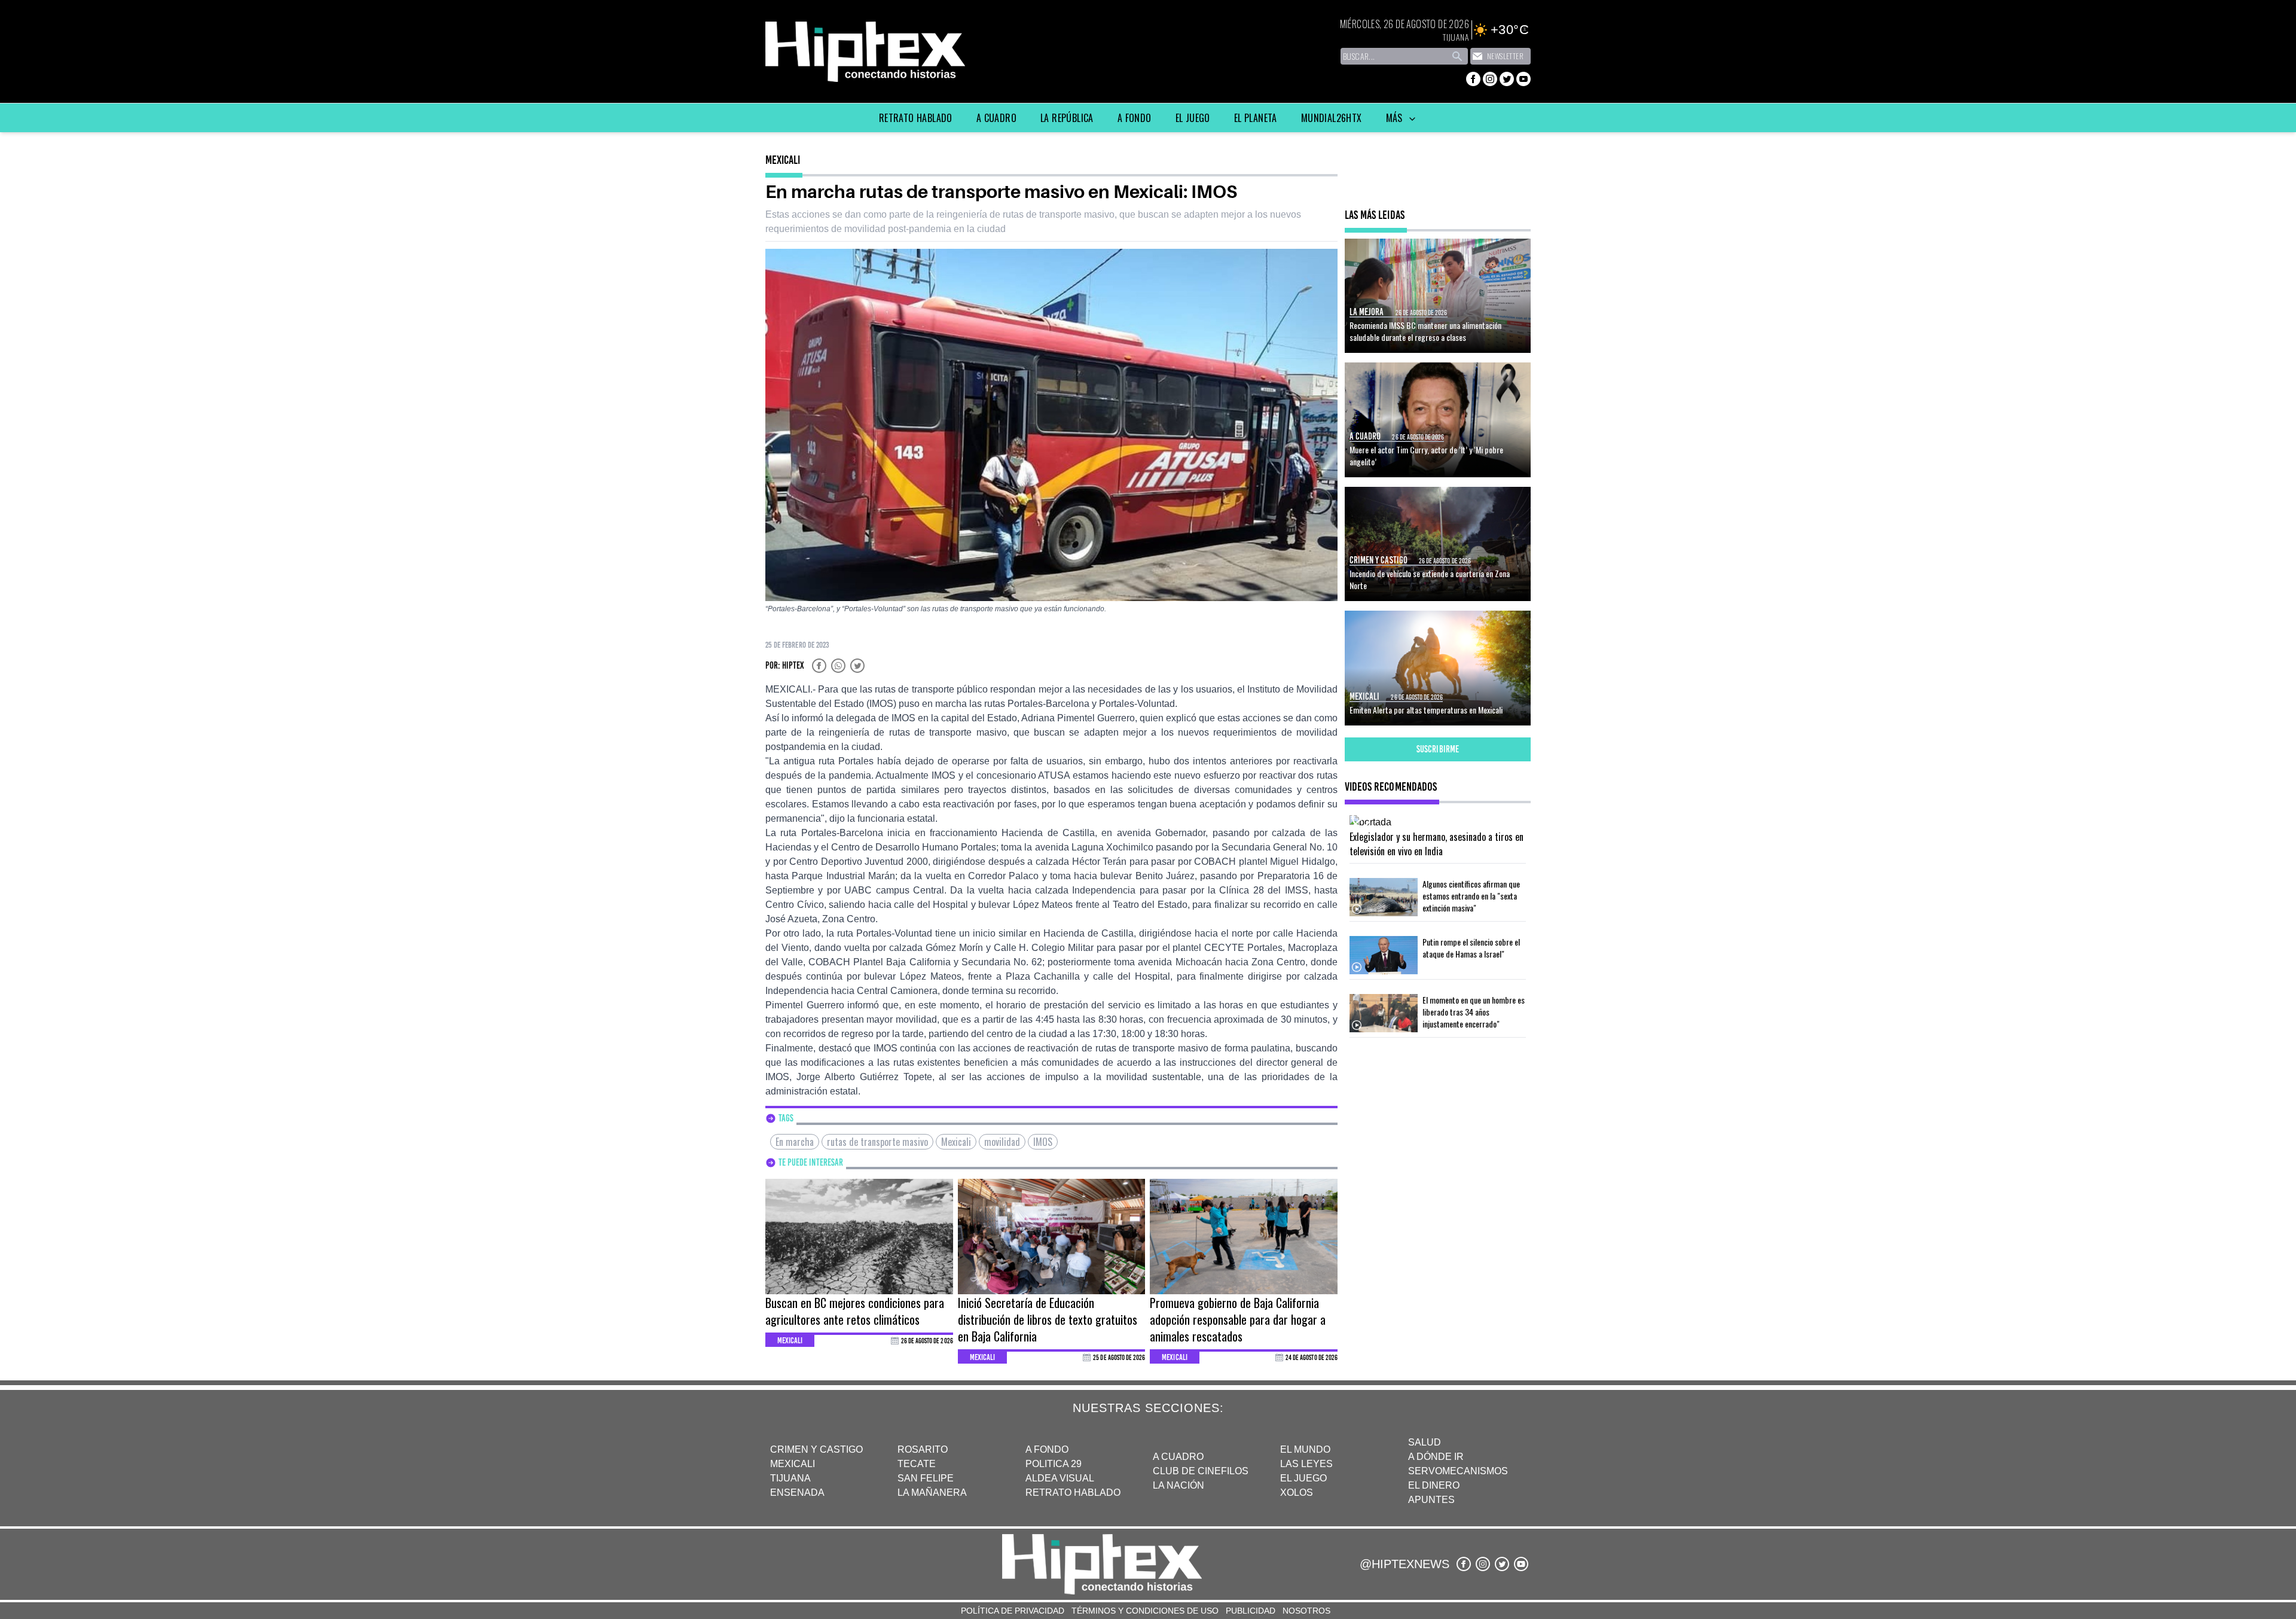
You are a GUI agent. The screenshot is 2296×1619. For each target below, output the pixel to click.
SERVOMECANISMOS (1458, 1471)
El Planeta (1256, 118)
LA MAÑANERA (932, 1493)
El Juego (1193, 118)
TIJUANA (790, 1478)
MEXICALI (793, 1464)
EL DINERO (1434, 1485)
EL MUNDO (1305, 1449)
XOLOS (1297, 1493)
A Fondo (1135, 118)
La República (1067, 118)
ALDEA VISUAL (1060, 1478)
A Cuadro (996, 118)
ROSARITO (923, 1449)
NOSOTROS (1306, 1611)
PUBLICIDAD (1251, 1611)
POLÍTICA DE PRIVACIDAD (1013, 1611)
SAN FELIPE (926, 1478)
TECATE (917, 1464)
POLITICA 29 (1054, 1464)
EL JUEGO (1303, 1478)
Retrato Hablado (916, 118)
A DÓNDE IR (1436, 1457)
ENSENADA (797, 1493)
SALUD (1425, 1442)
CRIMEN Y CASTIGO (816, 1449)
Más (1396, 118)
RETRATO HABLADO (1073, 1493)
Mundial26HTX (1332, 118)
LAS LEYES (1306, 1464)
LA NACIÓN (1178, 1485)
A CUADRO (1178, 1457)
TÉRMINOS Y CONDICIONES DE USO (1145, 1611)
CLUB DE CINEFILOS (1201, 1471)
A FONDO (1047, 1449)
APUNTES (1431, 1500)
